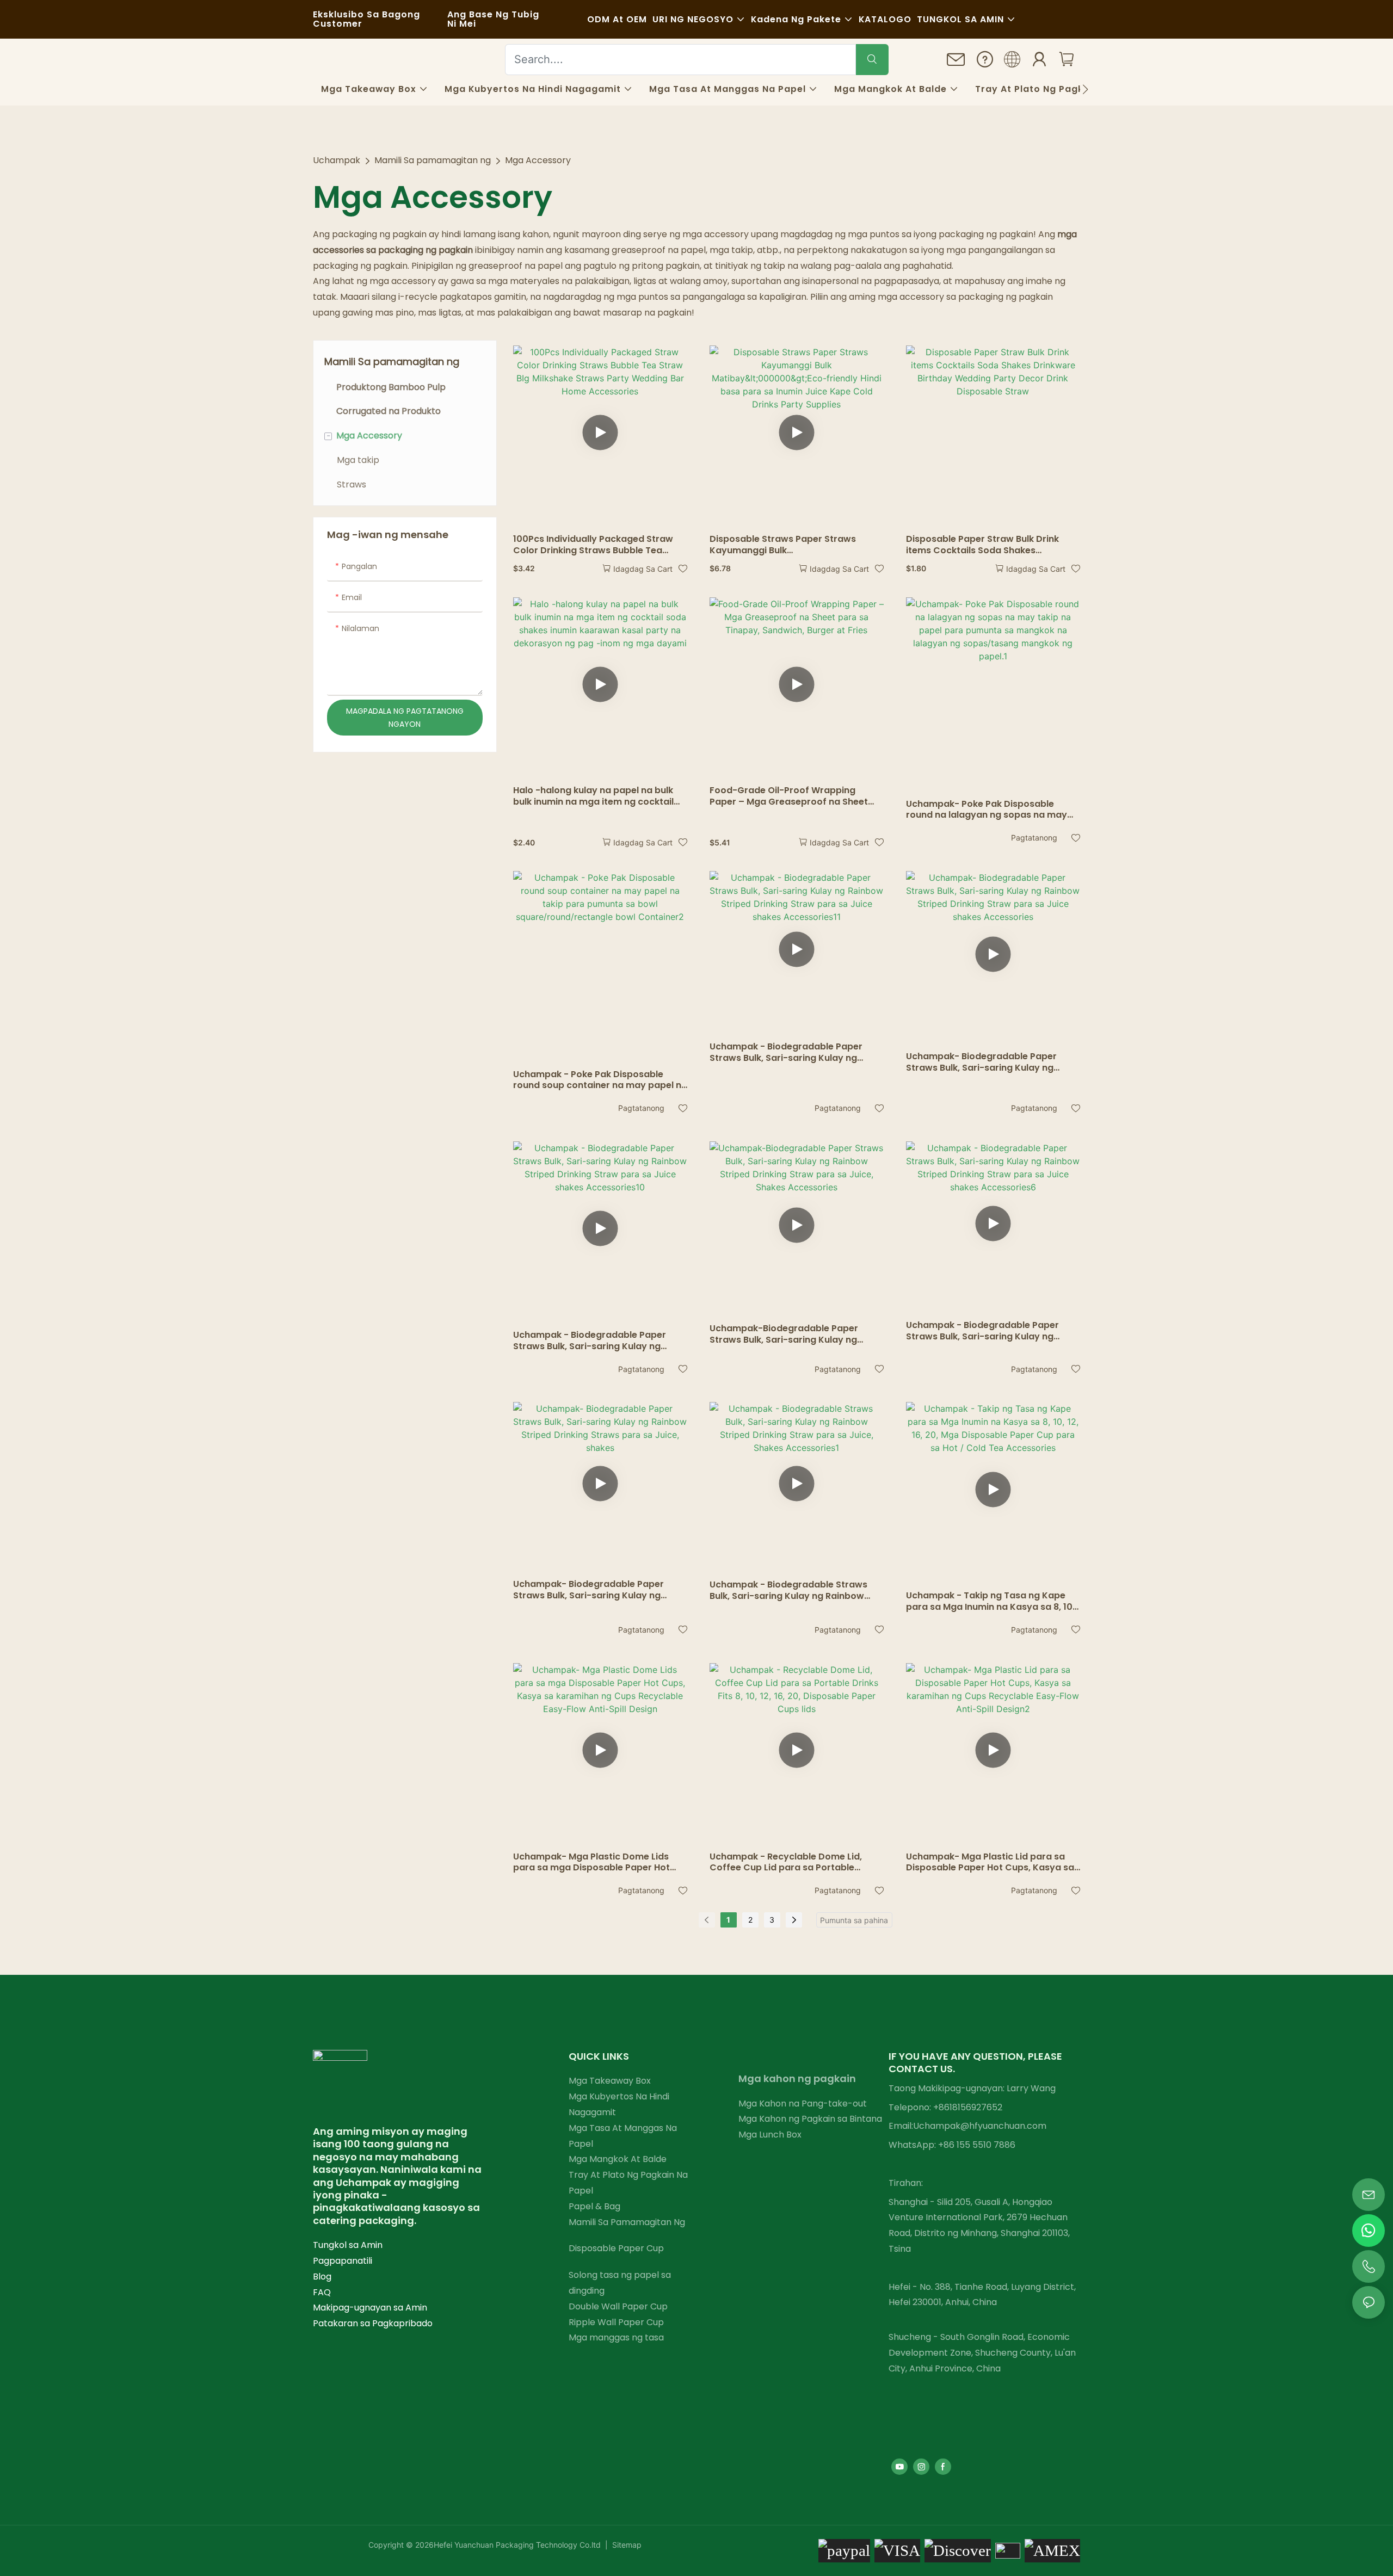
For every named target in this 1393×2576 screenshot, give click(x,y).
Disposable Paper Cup (616, 2248)
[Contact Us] (956, 63)
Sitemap (626, 2545)
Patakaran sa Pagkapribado (373, 2323)
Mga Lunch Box (770, 2135)
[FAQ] (985, 61)
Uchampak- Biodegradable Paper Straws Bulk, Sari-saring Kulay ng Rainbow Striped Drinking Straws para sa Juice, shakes (598, 1590)
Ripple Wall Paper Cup (616, 2322)
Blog (322, 2277)
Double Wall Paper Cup (618, 2306)
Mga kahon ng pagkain (797, 2078)
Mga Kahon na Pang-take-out (803, 2104)
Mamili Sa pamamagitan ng (433, 160)
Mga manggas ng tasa (616, 2337)
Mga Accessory (538, 160)
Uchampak (337, 160)
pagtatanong (1034, 838)
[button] (1085, 89)
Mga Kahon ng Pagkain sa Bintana (810, 2119)
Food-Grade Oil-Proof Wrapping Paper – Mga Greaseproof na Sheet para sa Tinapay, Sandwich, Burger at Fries (793, 796)
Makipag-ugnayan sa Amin (370, 2308)
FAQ (322, 2292)
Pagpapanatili (343, 2261)
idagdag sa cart (643, 569)
